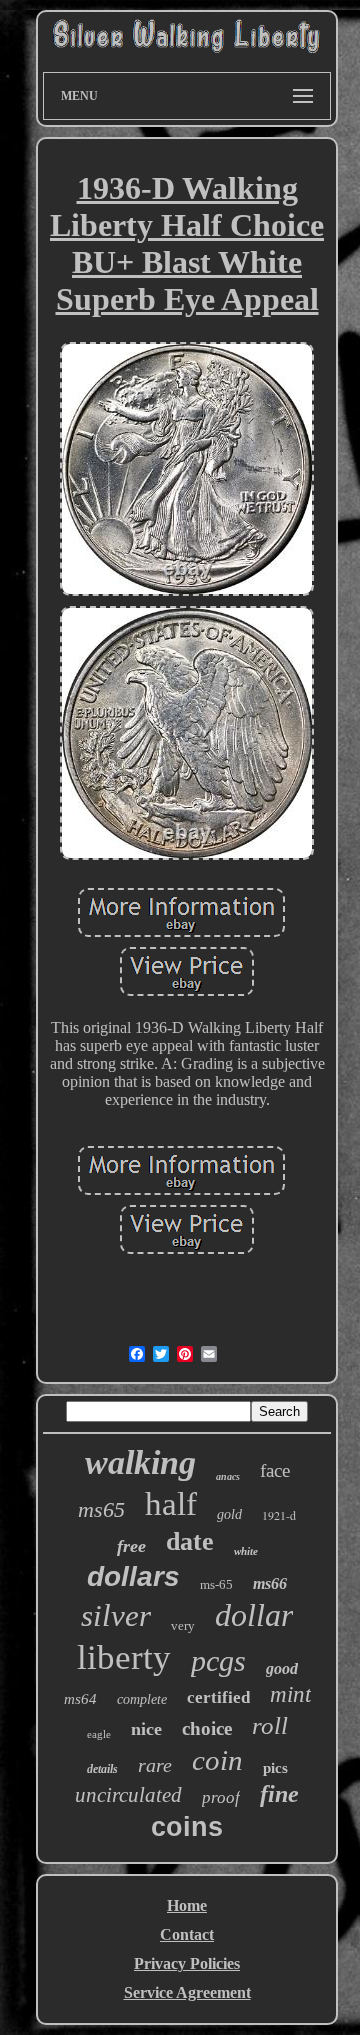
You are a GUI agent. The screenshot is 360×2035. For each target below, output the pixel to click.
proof (221, 1797)
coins (187, 1827)
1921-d (279, 1515)
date (190, 1541)
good (282, 1668)
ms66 (270, 1583)
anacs (228, 1476)
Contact (187, 1934)
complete (142, 1699)
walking (140, 1462)
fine (279, 1794)
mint (290, 1694)
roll (270, 1725)
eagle (99, 1734)
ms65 (101, 1509)
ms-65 (216, 1584)
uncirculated (128, 1795)
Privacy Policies (187, 1963)
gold (229, 1514)
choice (207, 1728)
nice (146, 1729)
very (183, 1625)
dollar (254, 1615)
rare (155, 1765)
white (246, 1551)
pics (275, 1768)
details (102, 1769)
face (275, 1470)
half (171, 1504)
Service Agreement (187, 1992)
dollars (133, 1576)
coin (217, 1760)
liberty (124, 1657)
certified (218, 1697)
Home (187, 1905)
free (131, 1546)
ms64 (80, 1699)
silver (116, 1615)
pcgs (218, 1660)
